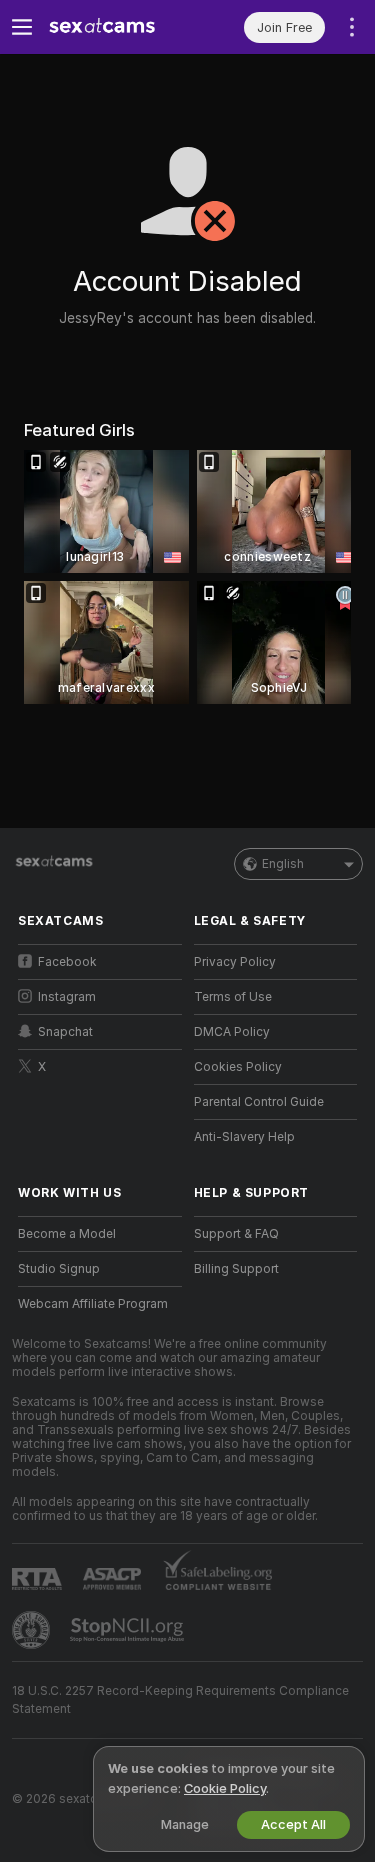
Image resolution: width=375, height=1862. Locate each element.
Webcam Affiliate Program (93, 1304)
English (283, 864)
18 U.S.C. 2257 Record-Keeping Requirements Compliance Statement (180, 1700)
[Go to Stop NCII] (129, 1630)
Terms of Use (233, 997)
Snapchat (65, 1032)
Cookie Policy (225, 1788)
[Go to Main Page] (116, 27)
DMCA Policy (232, 1032)
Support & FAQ (236, 1234)
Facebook (67, 962)
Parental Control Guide (259, 1102)
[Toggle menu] (22, 27)
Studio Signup (59, 1269)
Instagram (67, 997)
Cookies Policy (238, 1067)
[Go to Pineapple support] (33, 1630)
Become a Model (67, 1234)
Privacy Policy (235, 962)
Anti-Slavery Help (244, 1137)
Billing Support (236, 1269)
